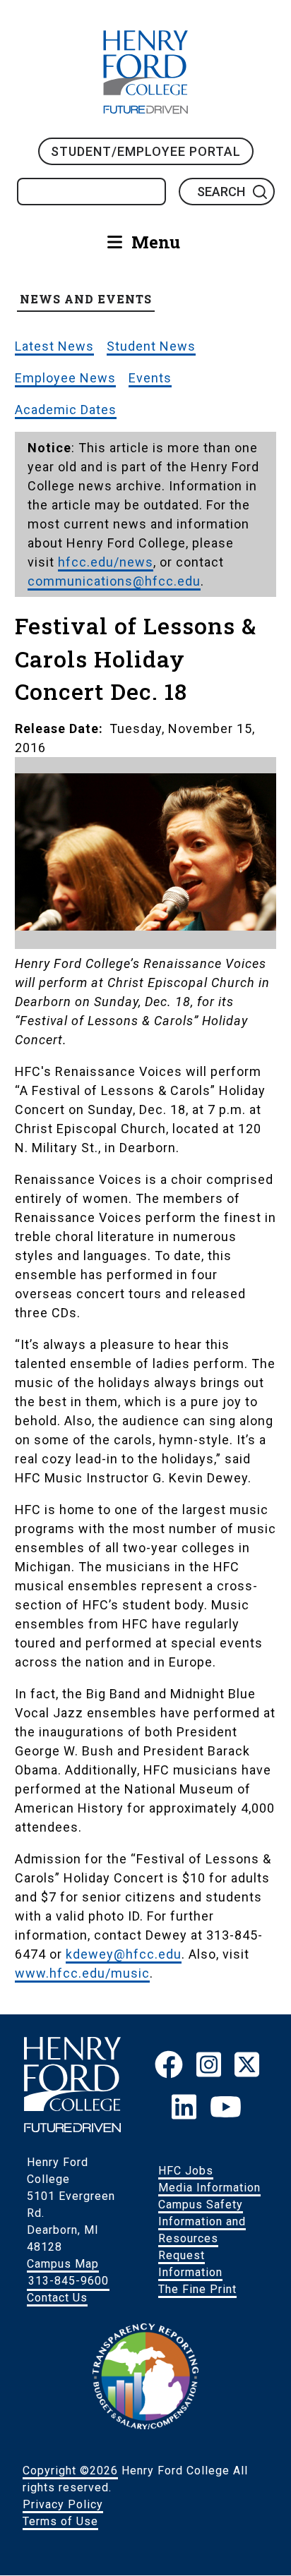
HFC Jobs (186, 2171)
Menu (156, 242)
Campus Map (63, 2264)
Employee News (65, 378)
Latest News (54, 346)
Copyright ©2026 (70, 2471)
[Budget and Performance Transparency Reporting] (145, 2425)
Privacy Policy (63, 2504)
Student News (151, 346)
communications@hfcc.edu (114, 581)
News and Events (86, 299)
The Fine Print (197, 2289)
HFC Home (145, 72)
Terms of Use (60, 2521)
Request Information (190, 2264)
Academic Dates (66, 410)
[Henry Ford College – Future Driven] (72, 2128)
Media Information (209, 2188)
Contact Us (57, 2298)
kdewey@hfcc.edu (124, 1954)
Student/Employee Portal (146, 151)
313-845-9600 (69, 2281)
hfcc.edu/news (106, 562)
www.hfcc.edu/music (82, 1973)
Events (150, 378)
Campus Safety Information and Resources (202, 2221)
